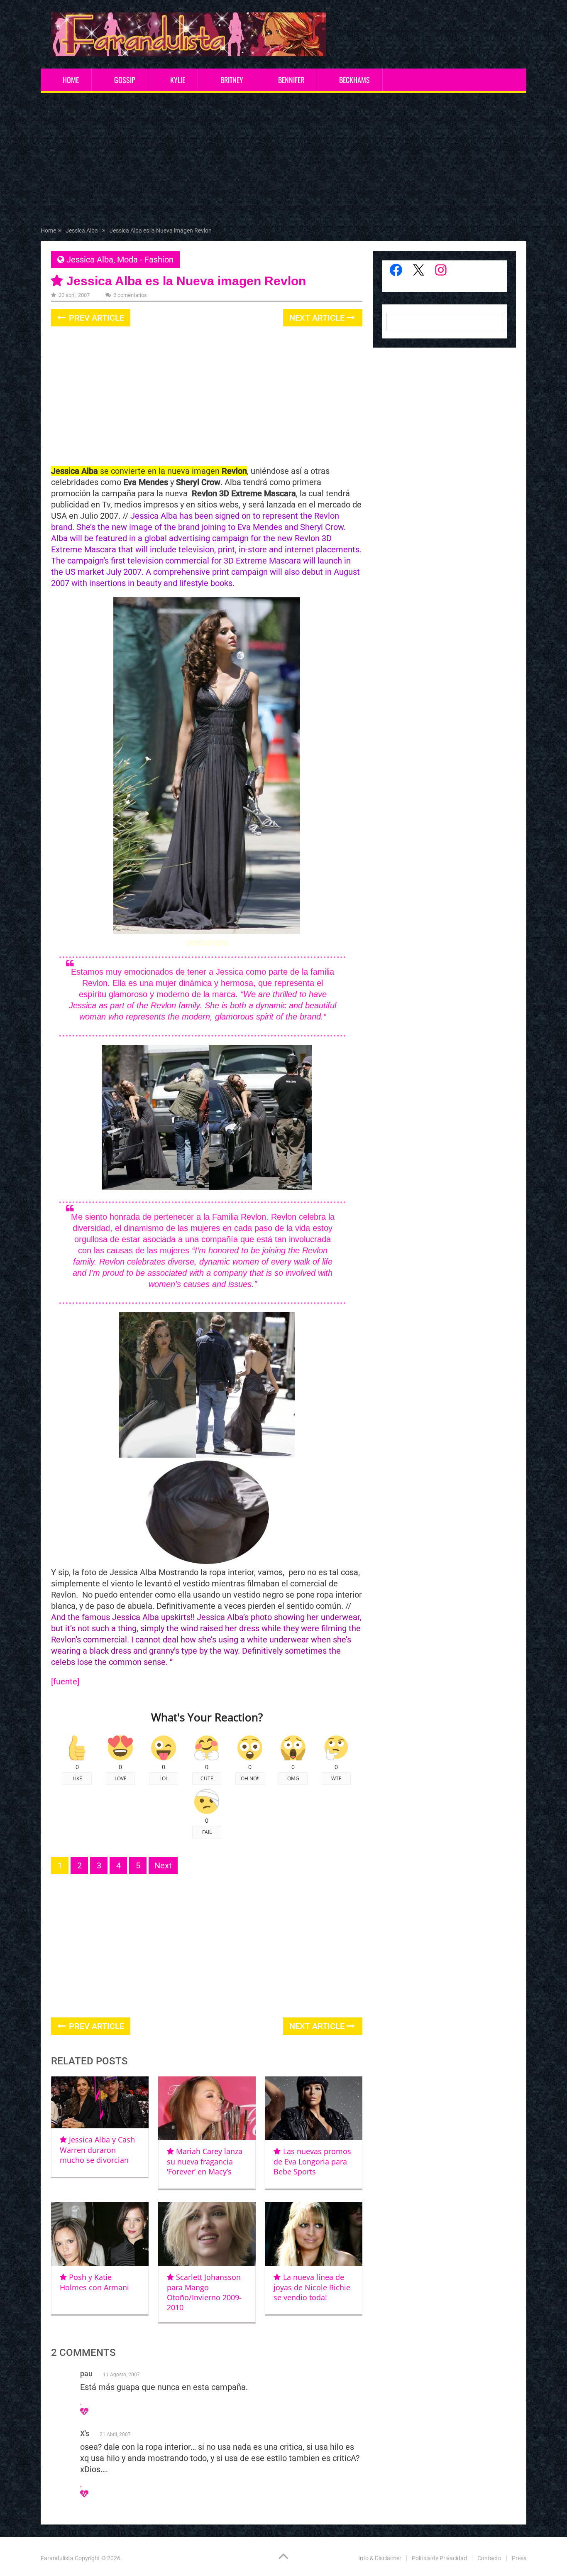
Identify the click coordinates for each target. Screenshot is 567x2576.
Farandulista (57, 2558)
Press (519, 2558)
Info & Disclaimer (380, 2558)
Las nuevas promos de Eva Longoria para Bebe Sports (312, 2161)
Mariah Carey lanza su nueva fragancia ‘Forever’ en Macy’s (205, 2161)
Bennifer (291, 80)
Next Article (318, 318)
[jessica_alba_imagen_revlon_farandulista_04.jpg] (260, 1187)
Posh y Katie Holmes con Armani (94, 2282)
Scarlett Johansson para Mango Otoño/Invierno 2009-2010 (204, 2292)
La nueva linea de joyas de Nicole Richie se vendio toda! (312, 2287)
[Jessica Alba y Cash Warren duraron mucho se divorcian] (100, 2102)
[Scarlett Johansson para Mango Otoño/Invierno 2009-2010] (207, 2234)
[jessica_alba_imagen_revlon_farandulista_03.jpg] (155, 1187)
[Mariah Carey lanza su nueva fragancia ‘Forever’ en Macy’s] (207, 2108)
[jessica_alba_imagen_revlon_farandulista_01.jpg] (158, 1455)
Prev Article (95, 318)
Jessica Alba (90, 260)
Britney (232, 80)
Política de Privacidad (439, 2558)
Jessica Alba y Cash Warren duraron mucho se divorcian (97, 2150)
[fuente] (65, 1681)
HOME (71, 80)
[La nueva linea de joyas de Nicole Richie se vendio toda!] (314, 2234)
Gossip (125, 80)
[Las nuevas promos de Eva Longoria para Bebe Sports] (314, 2108)
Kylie (178, 80)
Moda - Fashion (145, 260)
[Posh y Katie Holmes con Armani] (100, 2234)
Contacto (489, 2558)
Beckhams (354, 80)
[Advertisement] (283, 162)
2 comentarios (130, 295)
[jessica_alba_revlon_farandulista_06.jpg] (245, 1455)
